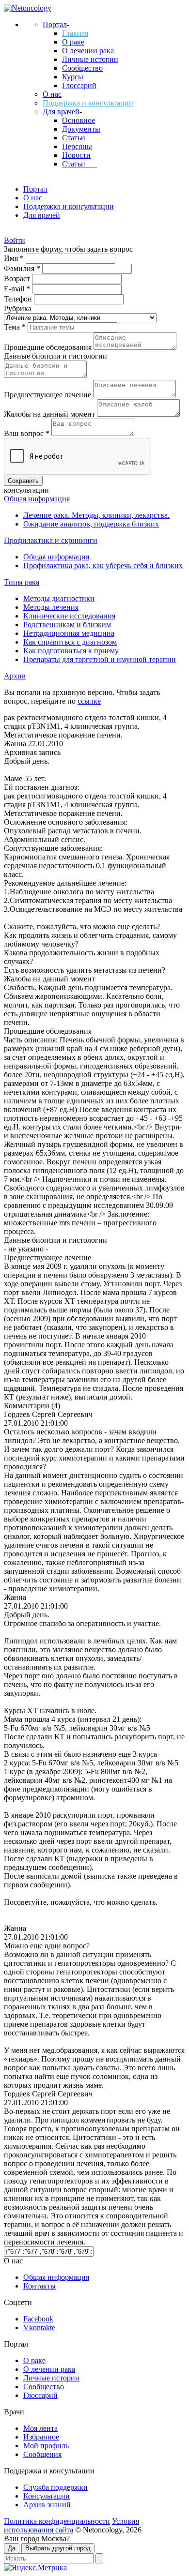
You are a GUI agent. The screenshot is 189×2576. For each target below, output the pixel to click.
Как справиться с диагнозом (70, 642)
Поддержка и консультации (88, 103)
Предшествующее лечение (48, 395)
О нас (52, 94)
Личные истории (90, 59)
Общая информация (37, 499)
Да (12, 2548)
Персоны (77, 146)
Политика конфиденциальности (57, 2521)
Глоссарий (79, 85)
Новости (76, 155)
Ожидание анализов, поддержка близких (91, 524)
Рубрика (18, 309)
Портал (55, 24)
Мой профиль (46, 2446)
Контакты (39, 2286)
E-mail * (18, 289)
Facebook (38, 2319)
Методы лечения (51, 607)
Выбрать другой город (58, 2548)
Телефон (19, 299)
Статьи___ (79, 164)
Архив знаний (47, 2505)
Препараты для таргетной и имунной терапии (100, 659)
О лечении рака (88, 51)
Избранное (41, 2437)
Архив (15, 676)
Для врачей (61, 112)
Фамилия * (23, 268)
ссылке (89, 701)
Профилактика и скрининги (51, 540)
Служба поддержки (55, 2487)
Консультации (47, 2496)
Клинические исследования (69, 616)
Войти (15, 240)
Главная (75, 33)
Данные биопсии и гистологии (55, 356)
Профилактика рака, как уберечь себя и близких (103, 565)
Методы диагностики (59, 598)
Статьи (74, 138)
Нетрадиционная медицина (69, 633)
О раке (73, 42)
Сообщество (82, 68)
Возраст (18, 279)
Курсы (73, 77)
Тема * (16, 327)
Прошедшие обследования (49, 347)
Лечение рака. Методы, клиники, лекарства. (96, 515)
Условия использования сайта (71, 2525)
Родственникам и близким (67, 625)
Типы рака (22, 582)
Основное (79, 120)
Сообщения (42, 2454)
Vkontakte (39, 2327)
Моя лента (40, 2428)
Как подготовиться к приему (71, 651)
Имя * (15, 258)
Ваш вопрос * (28, 433)
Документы (81, 129)
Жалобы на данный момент (50, 414)
